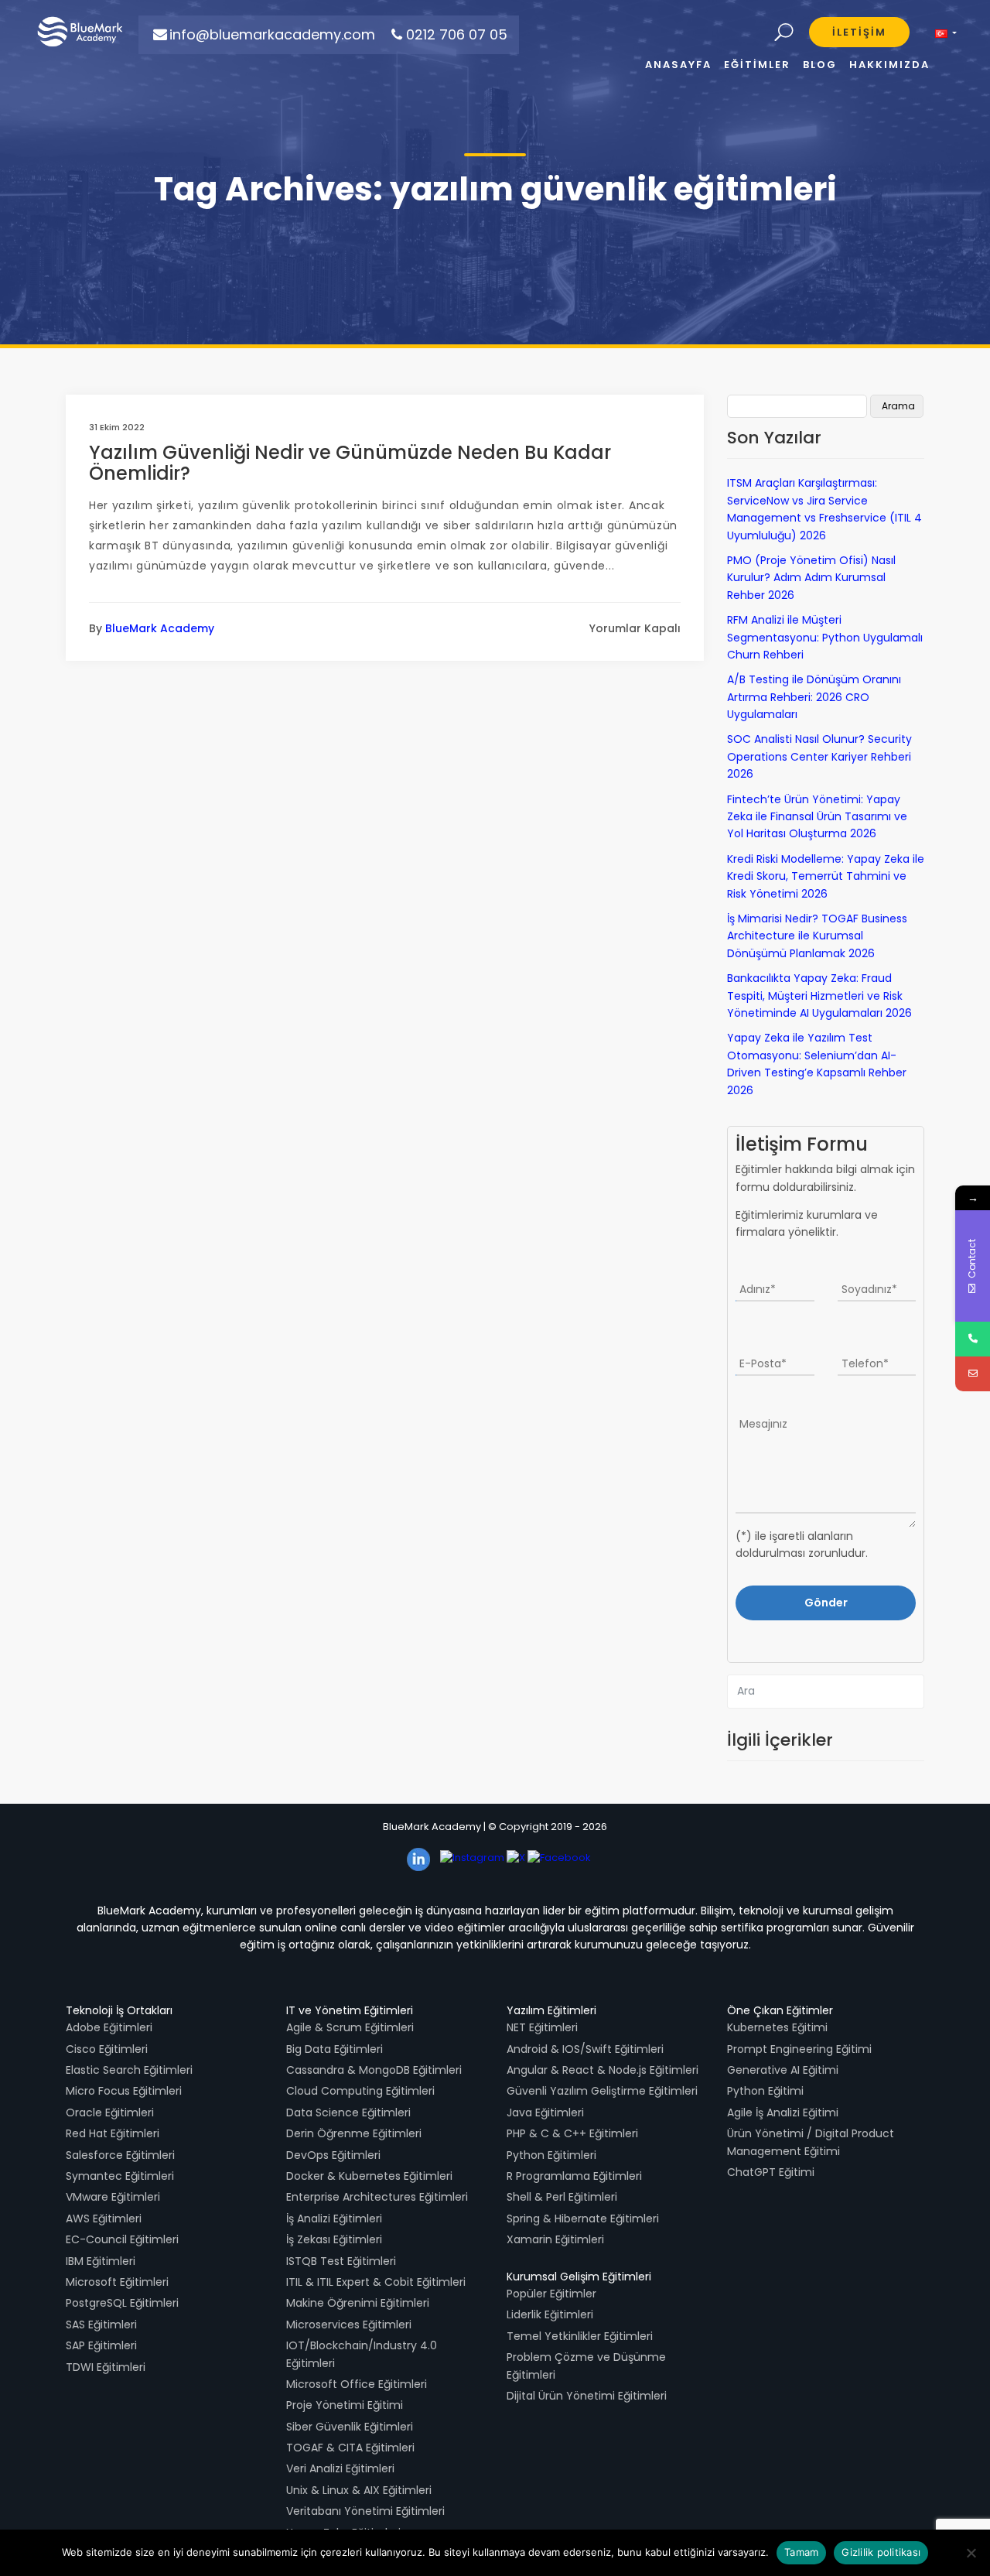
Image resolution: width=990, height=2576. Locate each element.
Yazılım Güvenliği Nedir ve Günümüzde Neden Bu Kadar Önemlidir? (350, 462)
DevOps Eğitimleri (333, 2155)
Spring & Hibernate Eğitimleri (583, 2219)
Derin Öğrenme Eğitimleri (354, 2133)
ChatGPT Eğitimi (771, 2172)
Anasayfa (678, 65)
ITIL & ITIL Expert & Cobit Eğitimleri (376, 2282)
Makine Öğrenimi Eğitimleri (358, 2303)
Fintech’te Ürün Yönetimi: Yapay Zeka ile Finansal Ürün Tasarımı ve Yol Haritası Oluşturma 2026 (817, 817)
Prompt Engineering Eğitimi (799, 2049)
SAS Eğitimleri (101, 2325)
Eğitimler (757, 65)
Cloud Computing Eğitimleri (360, 2091)
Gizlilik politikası (881, 2552)
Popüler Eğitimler (551, 2294)
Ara (784, 33)
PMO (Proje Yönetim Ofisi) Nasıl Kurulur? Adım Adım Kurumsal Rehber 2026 (811, 578)
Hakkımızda (889, 65)
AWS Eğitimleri (104, 2219)
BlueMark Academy (160, 628)
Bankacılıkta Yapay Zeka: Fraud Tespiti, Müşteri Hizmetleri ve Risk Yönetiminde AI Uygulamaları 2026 (819, 996)
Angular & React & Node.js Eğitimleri (603, 2070)
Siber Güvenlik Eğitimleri (350, 2427)
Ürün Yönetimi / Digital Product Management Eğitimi (811, 2142)
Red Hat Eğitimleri (113, 2133)
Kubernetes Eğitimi (777, 2027)
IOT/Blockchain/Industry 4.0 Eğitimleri (362, 2354)
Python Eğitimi (765, 2091)
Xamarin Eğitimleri (555, 2239)
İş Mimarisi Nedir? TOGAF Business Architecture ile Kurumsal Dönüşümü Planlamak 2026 (817, 936)
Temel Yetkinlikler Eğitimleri (580, 2336)
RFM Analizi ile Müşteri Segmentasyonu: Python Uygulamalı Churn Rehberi (825, 637)
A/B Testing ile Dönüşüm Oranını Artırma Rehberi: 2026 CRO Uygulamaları (814, 697)
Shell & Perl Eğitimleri (562, 2197)
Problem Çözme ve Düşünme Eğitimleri (586, 2366)
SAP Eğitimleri (101, 2345)
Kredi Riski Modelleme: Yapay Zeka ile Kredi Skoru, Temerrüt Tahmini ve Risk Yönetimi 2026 (826, 876)
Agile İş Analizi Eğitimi (783, 2112)
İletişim (859, 32)
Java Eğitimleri (545, 2112)
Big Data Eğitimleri (335, 2049)
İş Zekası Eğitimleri (334, 2239)
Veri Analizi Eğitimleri (340, 2468)
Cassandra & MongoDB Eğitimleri (374, 2070)
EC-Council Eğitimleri (122, 2239)
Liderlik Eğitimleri (550, 2314)
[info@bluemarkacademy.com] (973, 1374)
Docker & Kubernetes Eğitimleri (369, 2176)
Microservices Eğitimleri (349, 2325)
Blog (820, 65)
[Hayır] (971, 2553)
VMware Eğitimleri (113, 2197)
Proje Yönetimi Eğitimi (345, 2405)
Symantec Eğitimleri (120, 2176)
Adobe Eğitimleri (109, 2027)
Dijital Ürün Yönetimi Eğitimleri (587, 2396)
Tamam (801, 2552)
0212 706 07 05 (457, 34)
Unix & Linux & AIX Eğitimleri (359, 2490)
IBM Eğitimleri (101, 2261)
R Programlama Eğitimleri (574, 2176)
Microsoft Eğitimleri (117, 2282)
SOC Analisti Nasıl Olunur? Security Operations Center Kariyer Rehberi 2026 (819, 756)
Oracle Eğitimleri (110, 2112)
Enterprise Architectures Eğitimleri (377, 2197)
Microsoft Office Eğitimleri (357, 2384)
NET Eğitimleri (542, 2027)
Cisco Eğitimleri (107, 2049)
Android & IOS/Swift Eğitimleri (585, 2049)
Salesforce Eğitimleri (120, 2155)
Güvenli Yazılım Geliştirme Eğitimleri (602, 2091)
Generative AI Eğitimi (783, 2070)
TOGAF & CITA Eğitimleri (350, 2448)
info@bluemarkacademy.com (272, 34)
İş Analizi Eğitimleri (334, 2219)
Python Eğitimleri (551, 2155)
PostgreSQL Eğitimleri (122, 2303)
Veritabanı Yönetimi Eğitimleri (365, 2511)
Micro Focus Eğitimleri (124, 2091)
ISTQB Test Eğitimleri (341, 2261)
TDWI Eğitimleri (106, 2367)
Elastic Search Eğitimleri (129, 2070)
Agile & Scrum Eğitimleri (350, 2027)
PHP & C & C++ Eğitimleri (572, 2133)
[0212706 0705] (973, 1339)
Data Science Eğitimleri (348, 2112)
